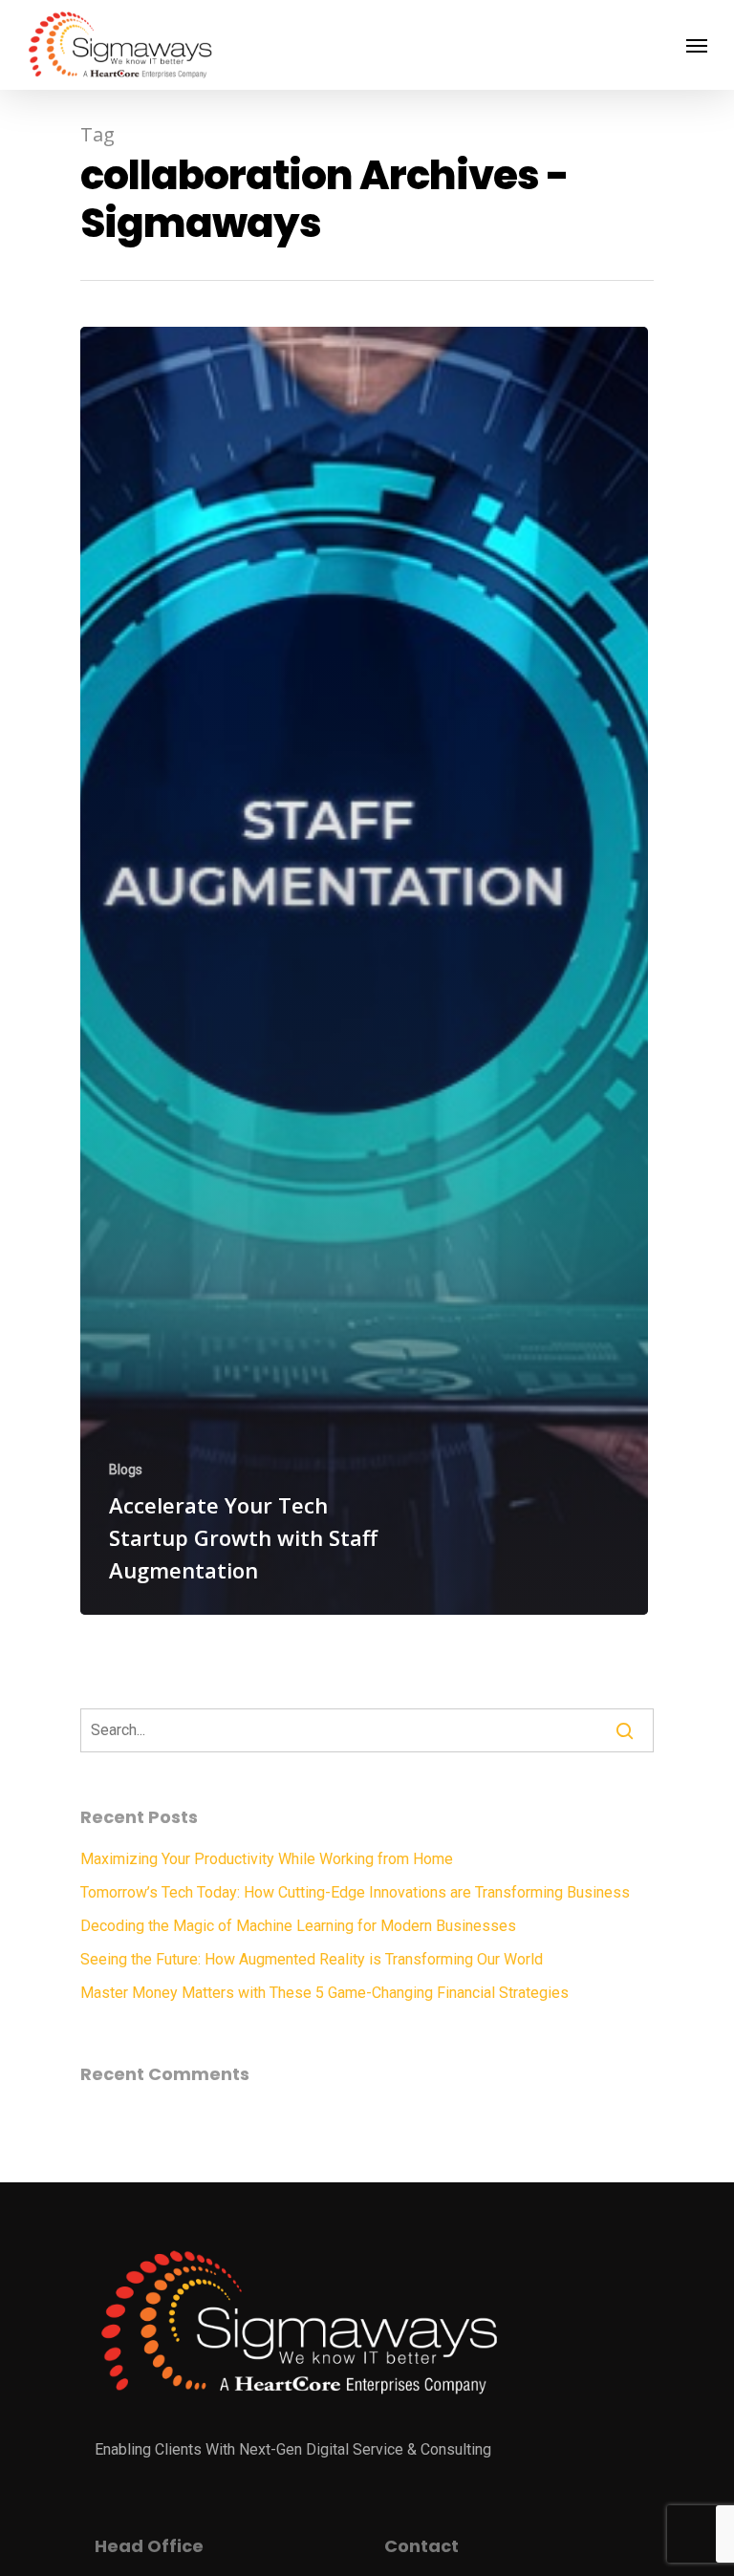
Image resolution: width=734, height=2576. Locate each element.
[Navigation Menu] (697, 45)
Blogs (126, 1470)
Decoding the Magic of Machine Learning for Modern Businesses (298, 1926)
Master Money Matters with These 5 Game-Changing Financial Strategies (324, 1993)
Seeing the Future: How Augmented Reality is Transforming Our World (312, 1959)
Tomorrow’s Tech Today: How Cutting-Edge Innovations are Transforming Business (355, 1892)
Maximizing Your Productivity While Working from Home (267, 1859)
